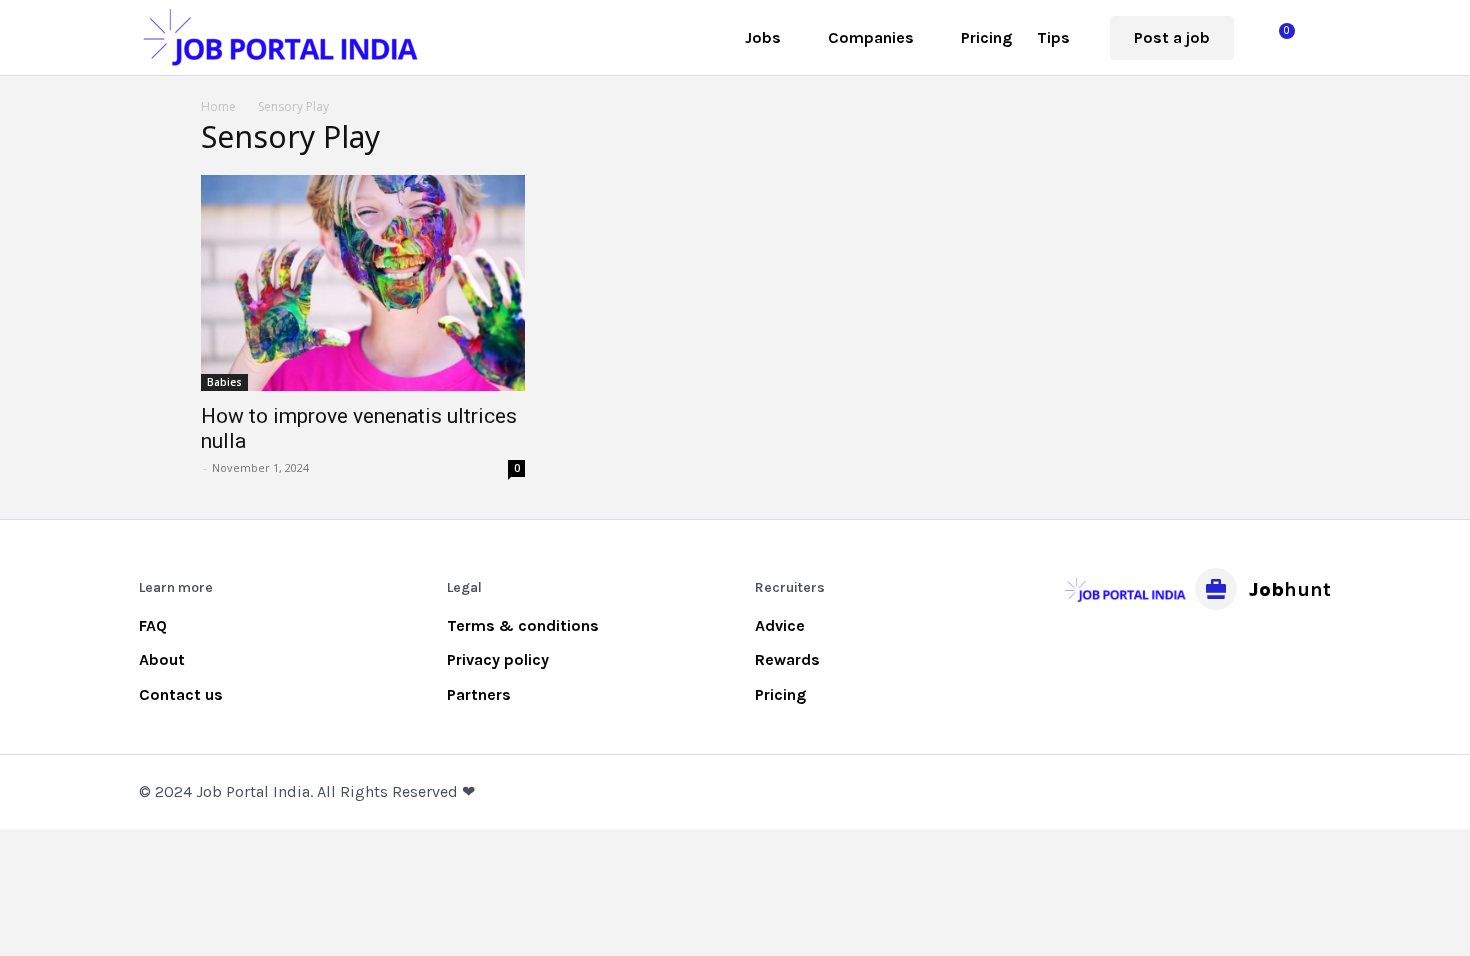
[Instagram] (1125, 648)
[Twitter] (1214, 648)
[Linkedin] (1169, 648)
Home (218, 106)
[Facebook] (1080, 648)
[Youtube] (1258, 648)
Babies (224, 382)
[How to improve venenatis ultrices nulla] (363, 283)
